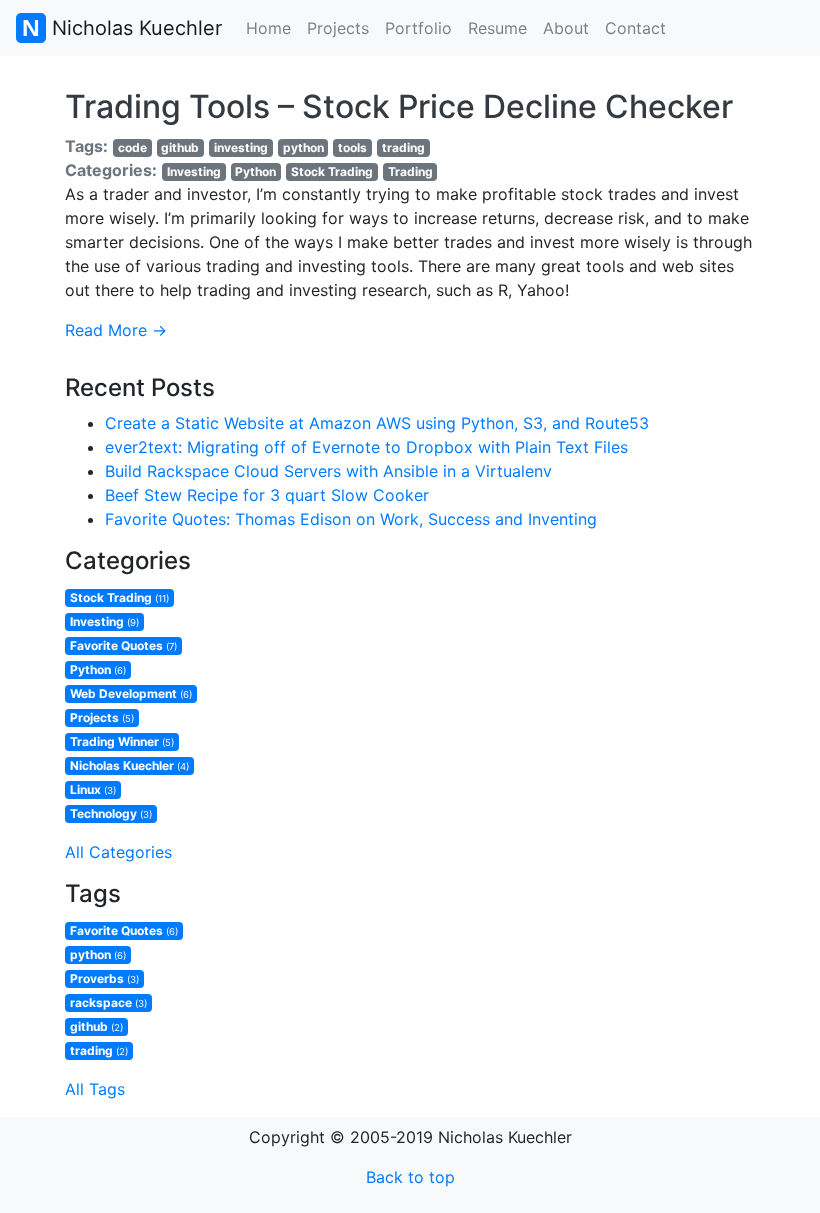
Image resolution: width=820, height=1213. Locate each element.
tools (352, 147)
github (180, 147)
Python (255, 171)
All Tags (95, 1089)
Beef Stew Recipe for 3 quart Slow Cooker (267, 495)
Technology (111, 813)
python (303, 147)
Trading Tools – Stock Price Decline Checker (399, 106)
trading (403, 147)
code (132, 147)
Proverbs (104, 978)
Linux (93, 789)
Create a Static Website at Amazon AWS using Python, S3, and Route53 (377, 423)
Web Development (131, 693)
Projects (338, 28)
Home (268, 28)
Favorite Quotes (123, 645)
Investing (194, 171)
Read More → (116, 330)
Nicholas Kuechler (134, 28)
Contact (635, 28)
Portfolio (418, 28)
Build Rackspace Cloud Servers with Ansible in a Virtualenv (328, 471)
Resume (497, 28)
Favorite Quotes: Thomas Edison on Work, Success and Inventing (351, 519)
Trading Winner (122, 741)
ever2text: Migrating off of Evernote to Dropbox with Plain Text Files (366, 447)
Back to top (410, 1177)
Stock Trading (332, 171)
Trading (410, 171)
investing (241, 147)
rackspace (108, 1002)
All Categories (118, 852)
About (566, 28)
